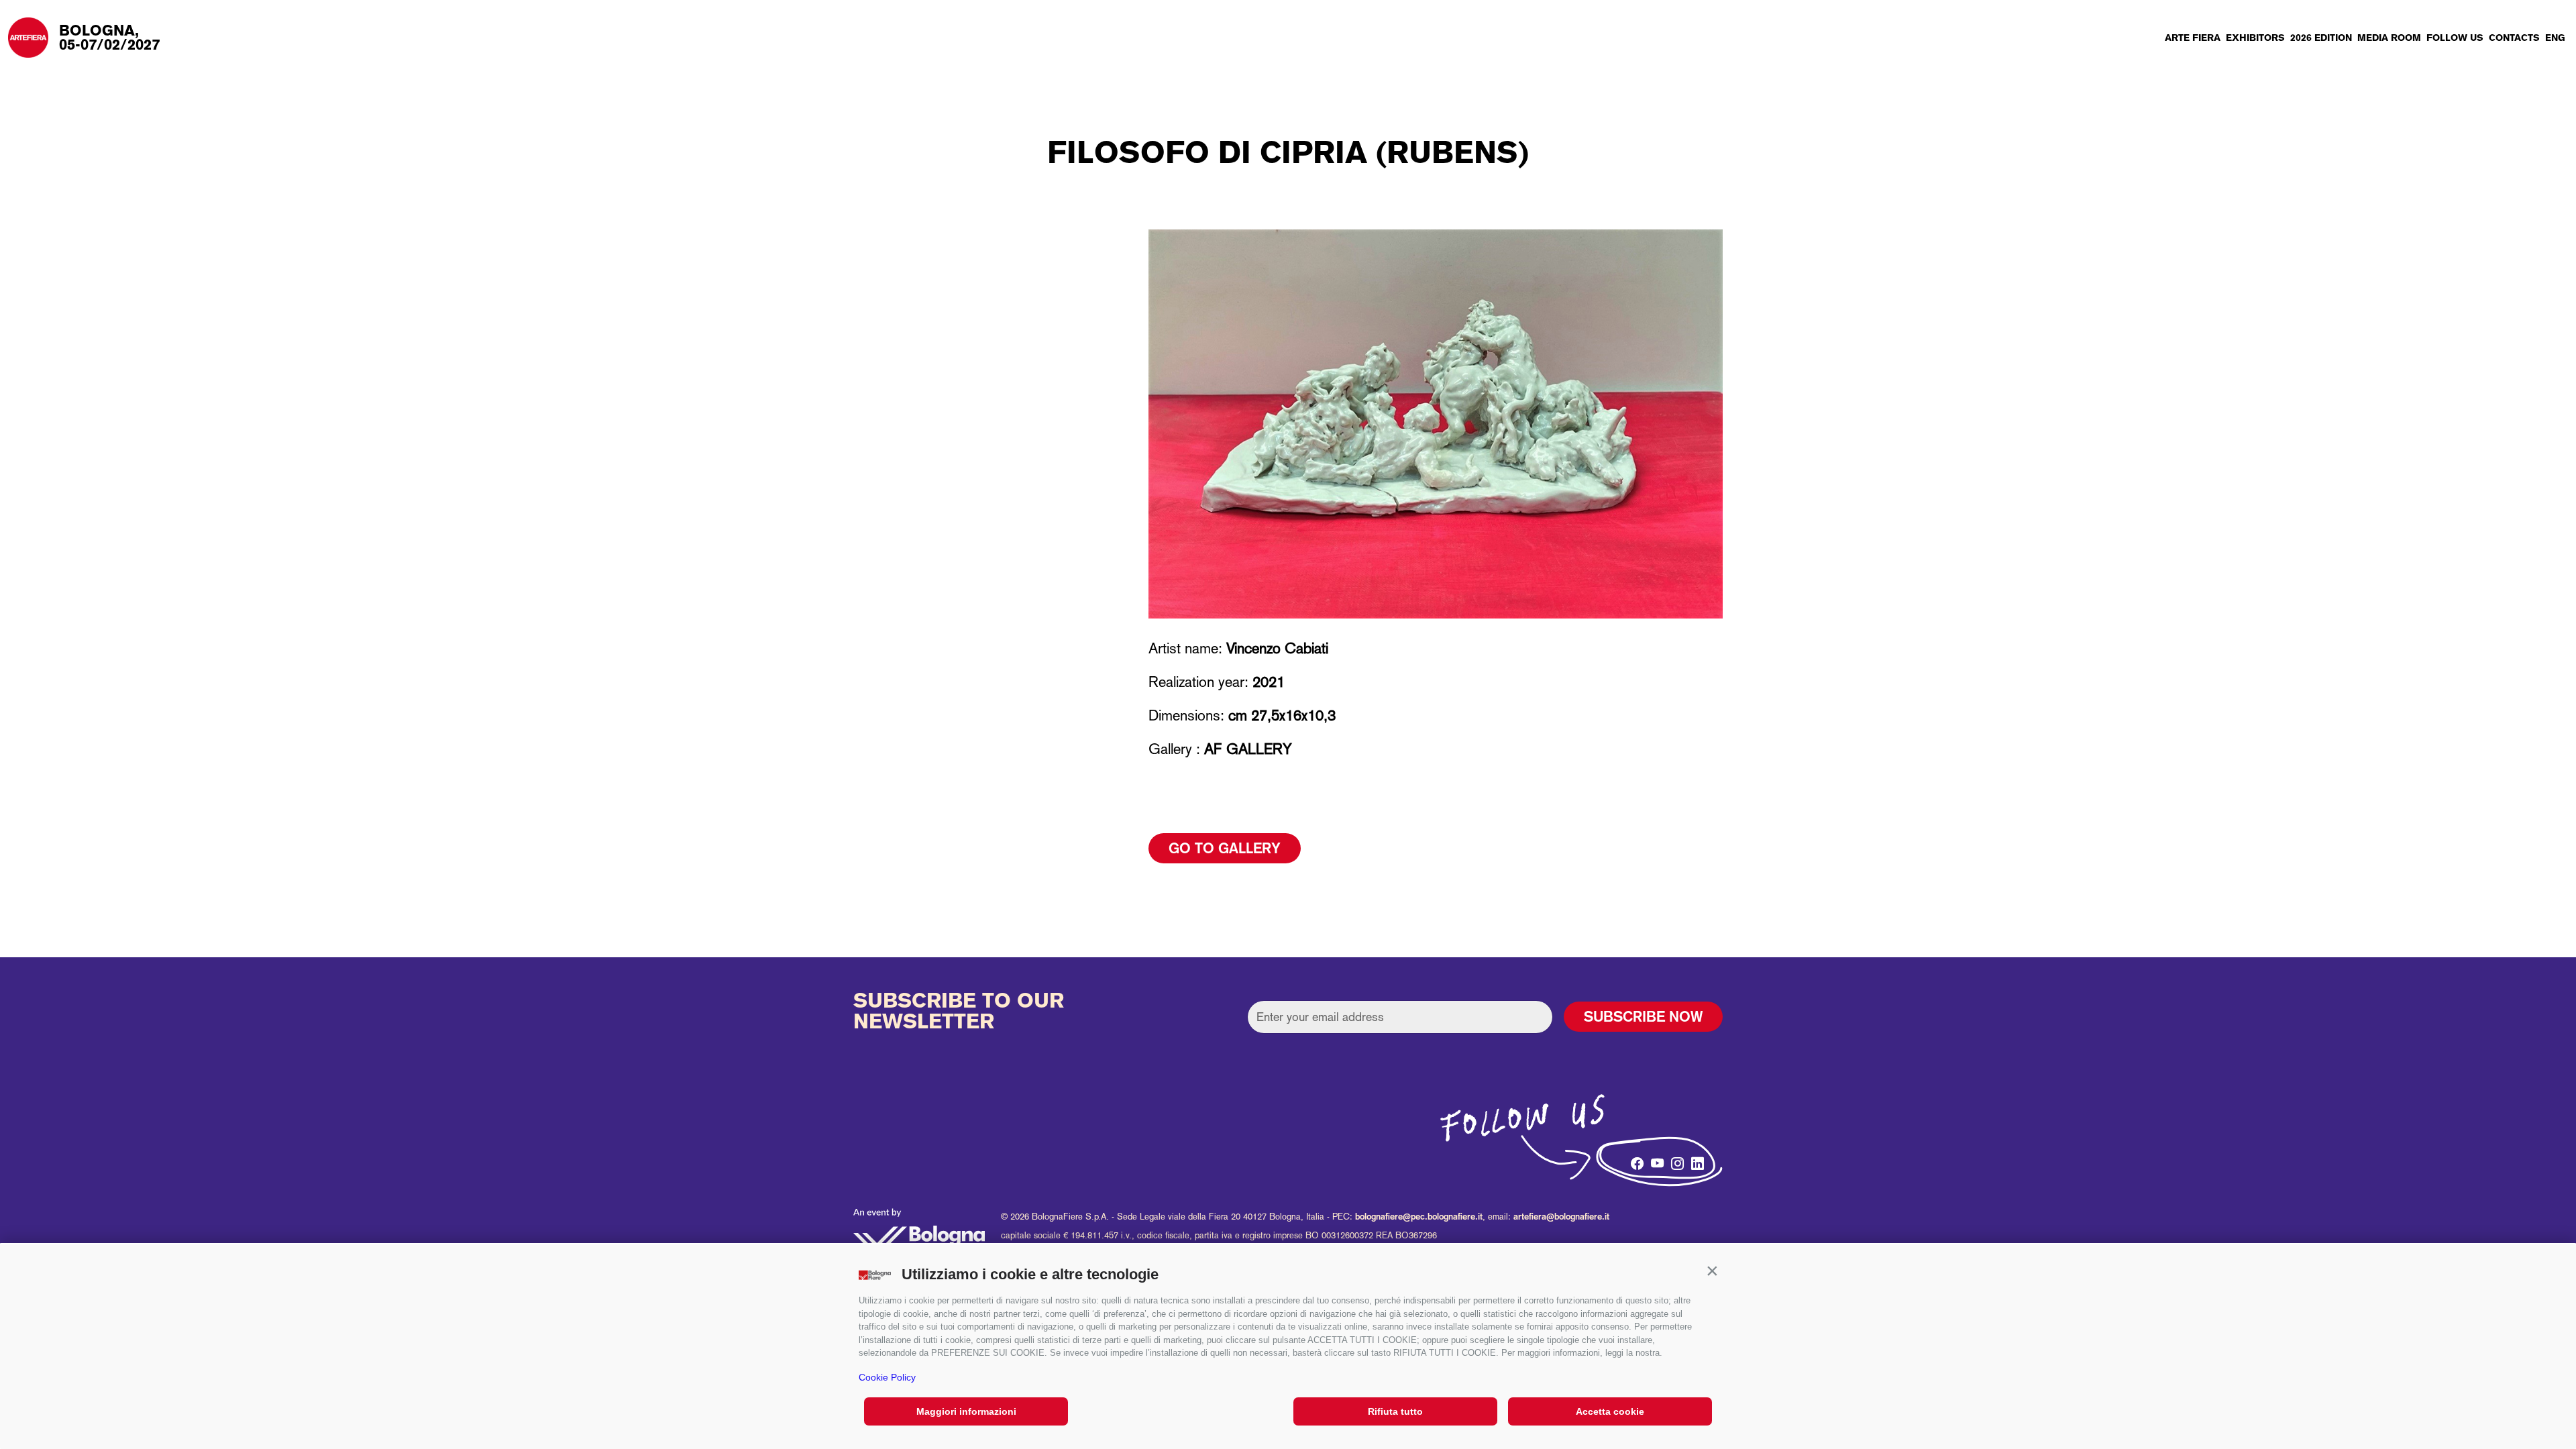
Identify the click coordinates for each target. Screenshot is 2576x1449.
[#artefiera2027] (1615, 1164)
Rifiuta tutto (1395, 1411)
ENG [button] (2555, 38)
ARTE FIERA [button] (2193, 38)
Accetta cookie (1610, 1411)
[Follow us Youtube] (1655, 1160)
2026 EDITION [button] (2321, 38)
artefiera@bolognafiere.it (1561, 1217)
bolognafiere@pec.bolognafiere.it (1419, 1217)
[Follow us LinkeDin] (1695, 1160)
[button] (1712, 1271)
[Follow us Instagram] (1675, 1160)
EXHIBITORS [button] (2255, 38)
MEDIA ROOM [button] (2389, 38)
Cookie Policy (887, 1377)
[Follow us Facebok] (1635, 1160)
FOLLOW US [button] (2455, 38)
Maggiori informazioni (966, 1411)
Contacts (2514, 38)
